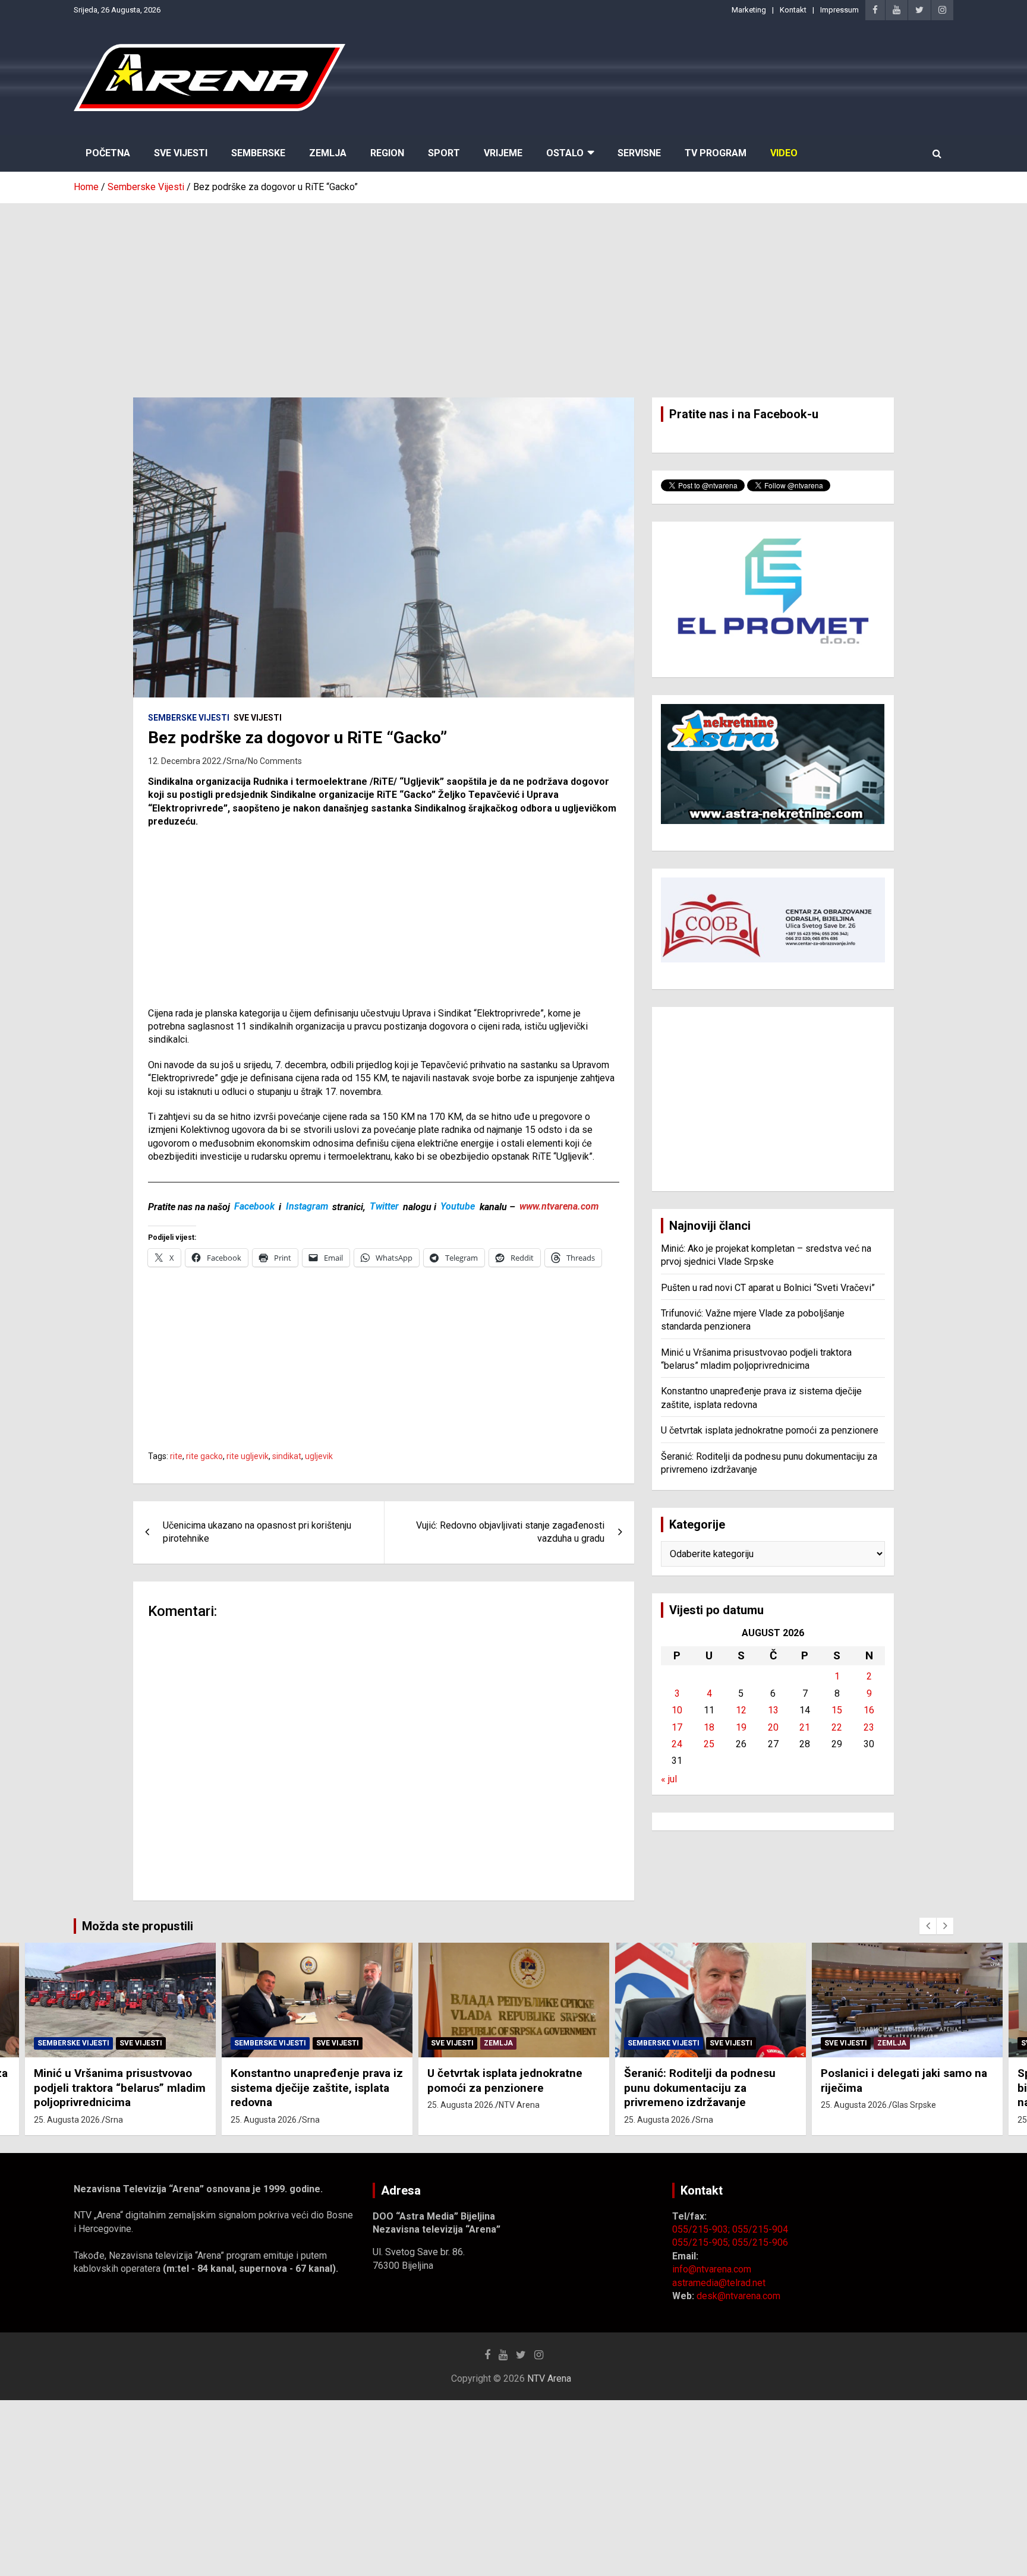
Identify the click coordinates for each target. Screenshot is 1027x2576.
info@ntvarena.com (712, 2269)
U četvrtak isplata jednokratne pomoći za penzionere (770, 1430)
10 (677, 1710)
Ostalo (565, 153)
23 (869, 1727)
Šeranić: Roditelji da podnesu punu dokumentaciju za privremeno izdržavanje (700, 2088)
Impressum (839, 10)
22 (837, 1727)
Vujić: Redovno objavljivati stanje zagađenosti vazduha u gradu (510, 1532)
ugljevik (319, 1456)
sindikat (287, 1456)
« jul (669, 1779)
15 (837, 1710)
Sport (444, 153)
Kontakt (793, 10)
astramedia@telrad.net (719, 2283)
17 (677, 1727)
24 (677, 1744)
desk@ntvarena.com (738, 2296)
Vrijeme (503, 153)
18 (709, 1727)
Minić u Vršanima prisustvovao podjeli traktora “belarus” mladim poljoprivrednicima (120, 2088)
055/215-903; (702, 2229)
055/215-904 (760, 2229)
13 (773, 1710)
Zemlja (328, 153)
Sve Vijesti (181, 153)
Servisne (639, 153)
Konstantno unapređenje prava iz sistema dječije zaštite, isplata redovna (317, 2088)
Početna (108, 153)
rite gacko (204, 1456)
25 (709, 1744)
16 (869, 1710)
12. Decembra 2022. (185, 761)
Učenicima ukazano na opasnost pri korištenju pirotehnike (257, 1532)
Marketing (749, 10)
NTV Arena (519, 2105)
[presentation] (928, 1926)
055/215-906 (760, 2242)
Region (387, 153)
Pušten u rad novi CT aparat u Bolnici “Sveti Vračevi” (768, 1288)
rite (176, 1456)
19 (741, 1727)
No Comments (275, 761)
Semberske (258, 153)
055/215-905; (702, 2242)
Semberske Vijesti (189, 718)
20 (773, 1727)
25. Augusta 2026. (68, 2120)
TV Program (716, 153)
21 (805, 1727)
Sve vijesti (258, 718)
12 (741, 1710)
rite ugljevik (248, 1456)
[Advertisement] (513, 292)
